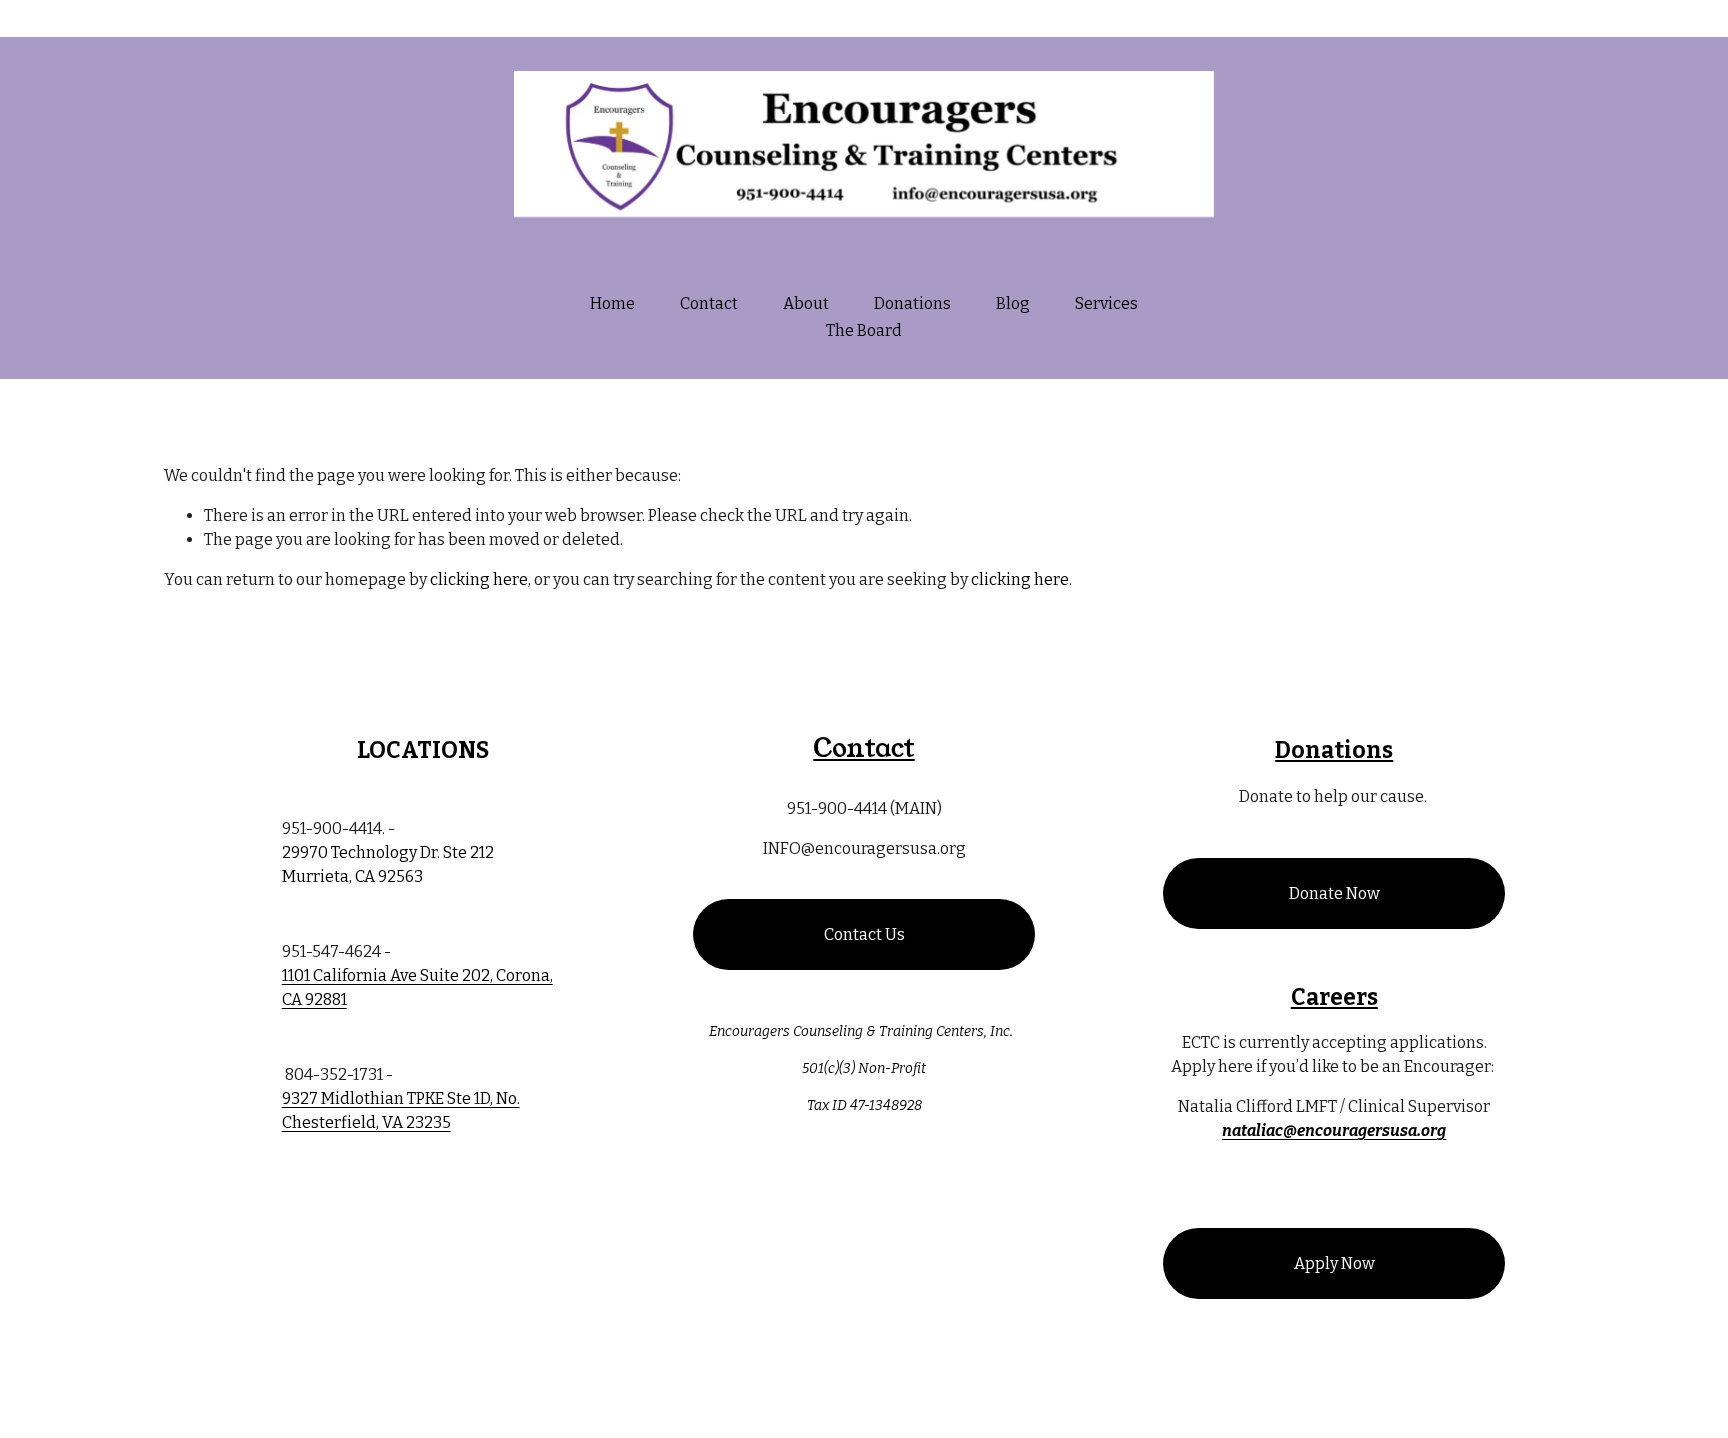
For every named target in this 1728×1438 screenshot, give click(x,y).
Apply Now (1334, 1263)
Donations (912, 303)
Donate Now (1334, 893)
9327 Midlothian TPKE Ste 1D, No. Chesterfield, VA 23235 (401, 1110)
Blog (1013, 303)
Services (1106, 303)
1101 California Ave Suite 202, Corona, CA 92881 (417, 987)
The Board (864, 330)
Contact (709, 303)
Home (612, 303)
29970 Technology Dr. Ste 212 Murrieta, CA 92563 (388, 864)
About (806, 303)
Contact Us (864, 934)
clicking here (479, 579)
